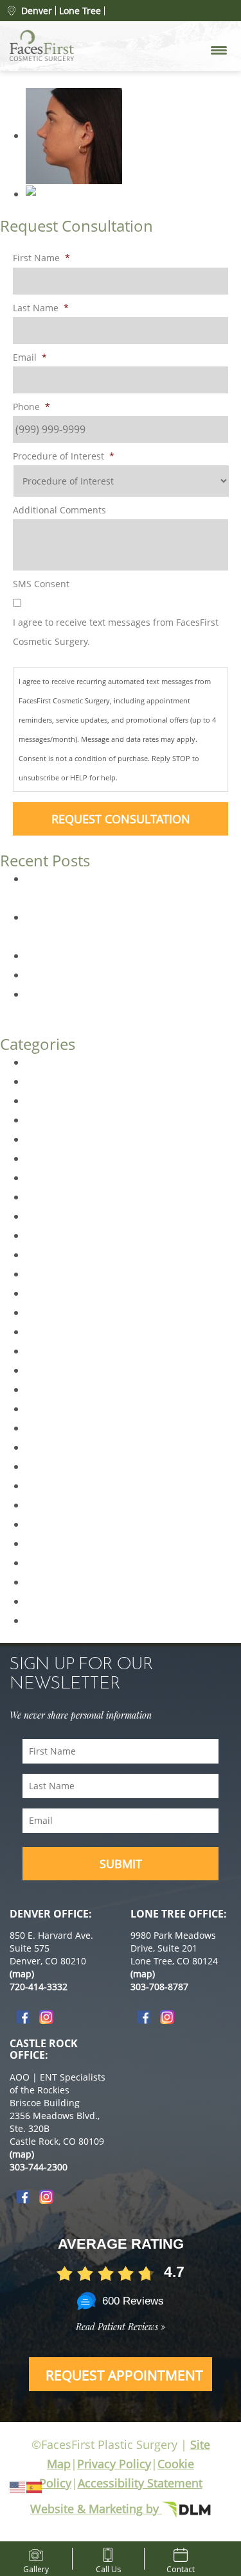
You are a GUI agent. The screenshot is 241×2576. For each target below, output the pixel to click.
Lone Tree (80, 11)
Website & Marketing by (96, 2509)
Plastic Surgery (62, 1505)
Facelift (43, 1216)
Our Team (49, 1486)
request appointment (124, 2375)
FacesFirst (50, 1235)
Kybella (43, 1312)
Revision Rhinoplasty (76, 1563)
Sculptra (46, 1601)
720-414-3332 (39, 1987)
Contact (181, 2567)
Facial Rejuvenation (72, 1255)
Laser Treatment (66, 1332)
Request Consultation (121, 819)
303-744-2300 (39, 2167)
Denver (37, 11)
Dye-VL (42, 1139)
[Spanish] (35, 2486)
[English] (18, 2486)
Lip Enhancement (68, 1351)
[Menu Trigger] (219, 50)
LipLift (40, 1370)
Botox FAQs (53, 975)
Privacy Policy (114, 2464)
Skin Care (48, 1620)
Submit (121, 1864)
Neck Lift (46, 1447)
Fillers (40, 1274)
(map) (22, 1974)
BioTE (39, 1062)
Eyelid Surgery (60, 1197)
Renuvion (49, 1543)
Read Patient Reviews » (121, 2327)
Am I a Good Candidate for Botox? (107, 956)
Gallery (36, 2567)
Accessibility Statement (140, 2483)
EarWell (44, 1158)
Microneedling (60, 1409)
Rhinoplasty (54, 1582)
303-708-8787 (159, 1987)
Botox (40, 1081)
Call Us (108, 2567)
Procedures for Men (74, 1524)
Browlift (44, 1101)
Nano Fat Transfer (69, 1428)
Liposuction (54, 1389)
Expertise (48, 1178)
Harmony (49, 1293)
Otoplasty (49, 1466)
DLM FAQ (48, 1120)
